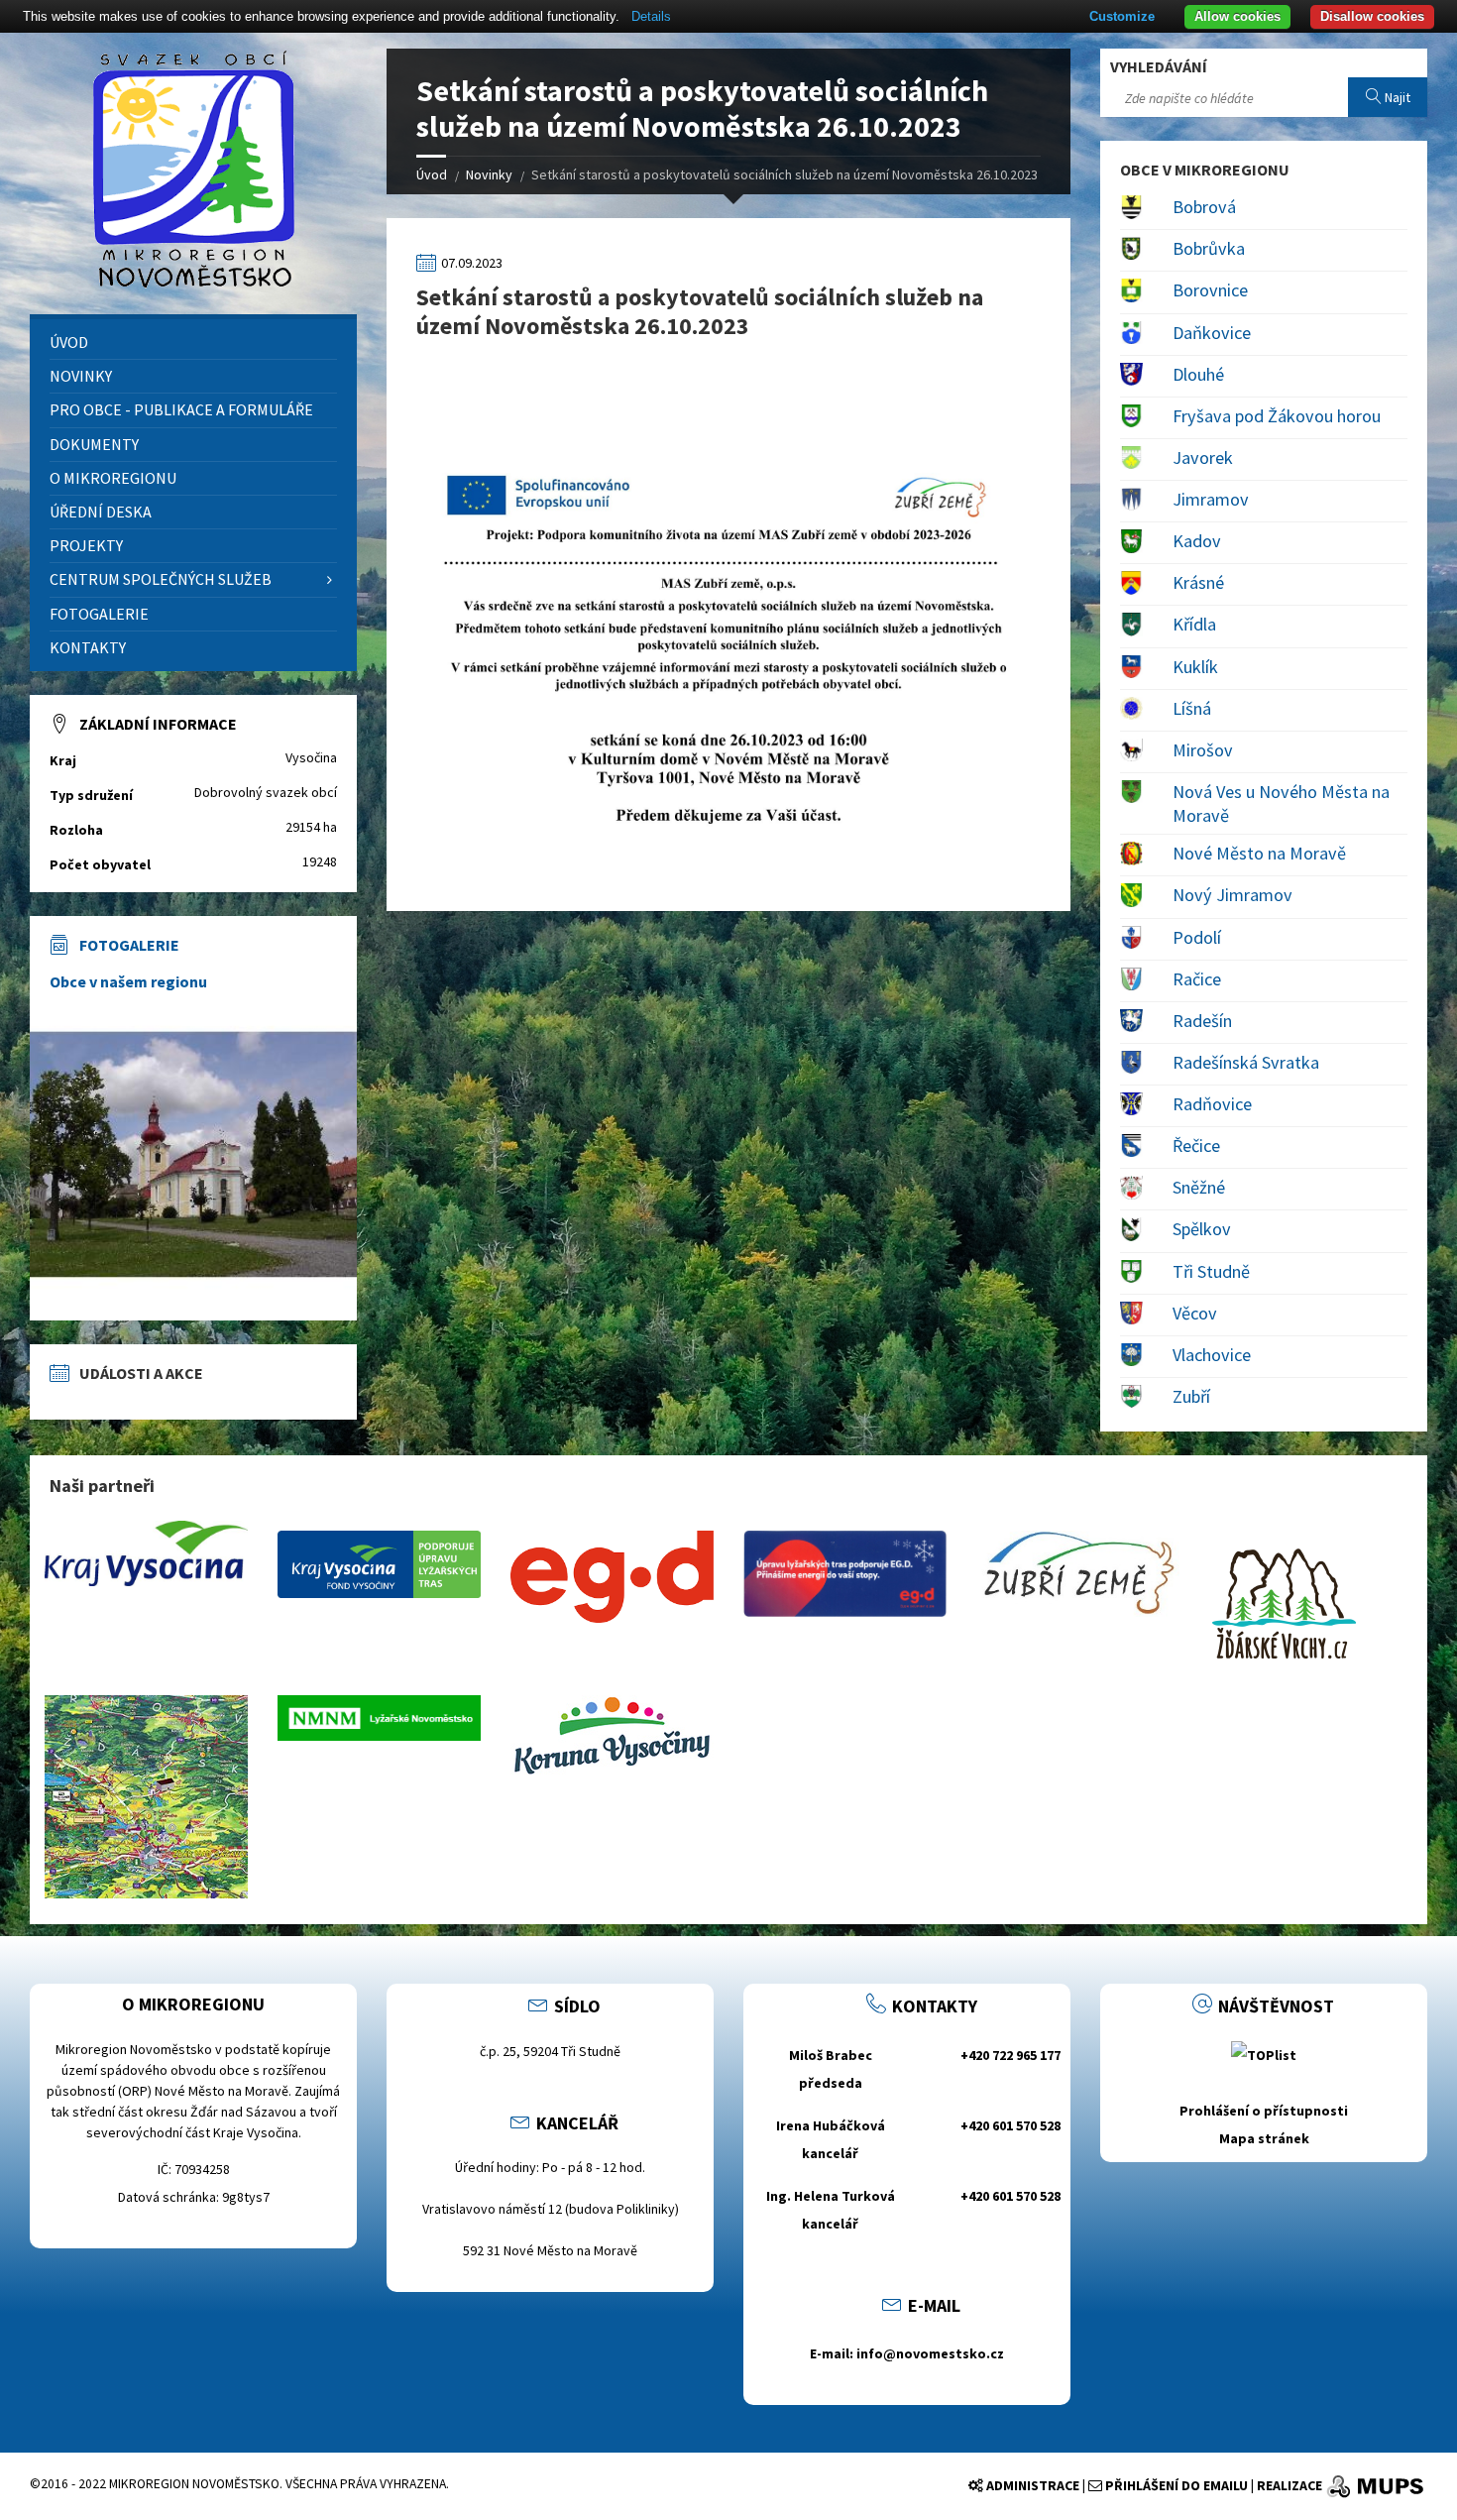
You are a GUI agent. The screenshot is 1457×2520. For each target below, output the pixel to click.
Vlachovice (1212, 1355)
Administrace (1031, 2485)
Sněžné (1199, 1187)
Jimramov (1211, 499)
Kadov (1197, 541)
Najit (1396, 97)
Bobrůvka (1209, 248)
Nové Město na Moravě (1259, 853)
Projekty (86, 545)
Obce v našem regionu (128, 981)
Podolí (1197, 937)
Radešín (1202, 1021)
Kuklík (1195, 667)
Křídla (1194, 624)
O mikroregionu (113, 478)
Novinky (489, 174)
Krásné (1198, 582)
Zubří (1191, 1396)
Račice (1197, 979)
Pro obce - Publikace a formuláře (181, 409)
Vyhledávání (1159, 66)
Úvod (432, 174)
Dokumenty (94, 444)
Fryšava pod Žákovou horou (1277, 416)
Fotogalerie (99, 614)
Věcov (1195, 1313)
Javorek (1203, 458)
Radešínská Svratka (1246, 1062)
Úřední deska (101, 512)
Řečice (1196, 1145)
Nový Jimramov (1233, 895)
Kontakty (88, 647)
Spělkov (1202, 1229)
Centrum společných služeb (161, 579)
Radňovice (1212, 1104)
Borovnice (1210, 290)
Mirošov (1203, 750)
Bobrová (1204, 207)
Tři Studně (1211, 1271)
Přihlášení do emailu (1175, 2485)
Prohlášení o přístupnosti (1264, 2111)
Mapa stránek (1264, 2138)
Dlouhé (1198, 374)
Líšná (1192, 708)
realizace (1289, 2485)
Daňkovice (1212, 333)
